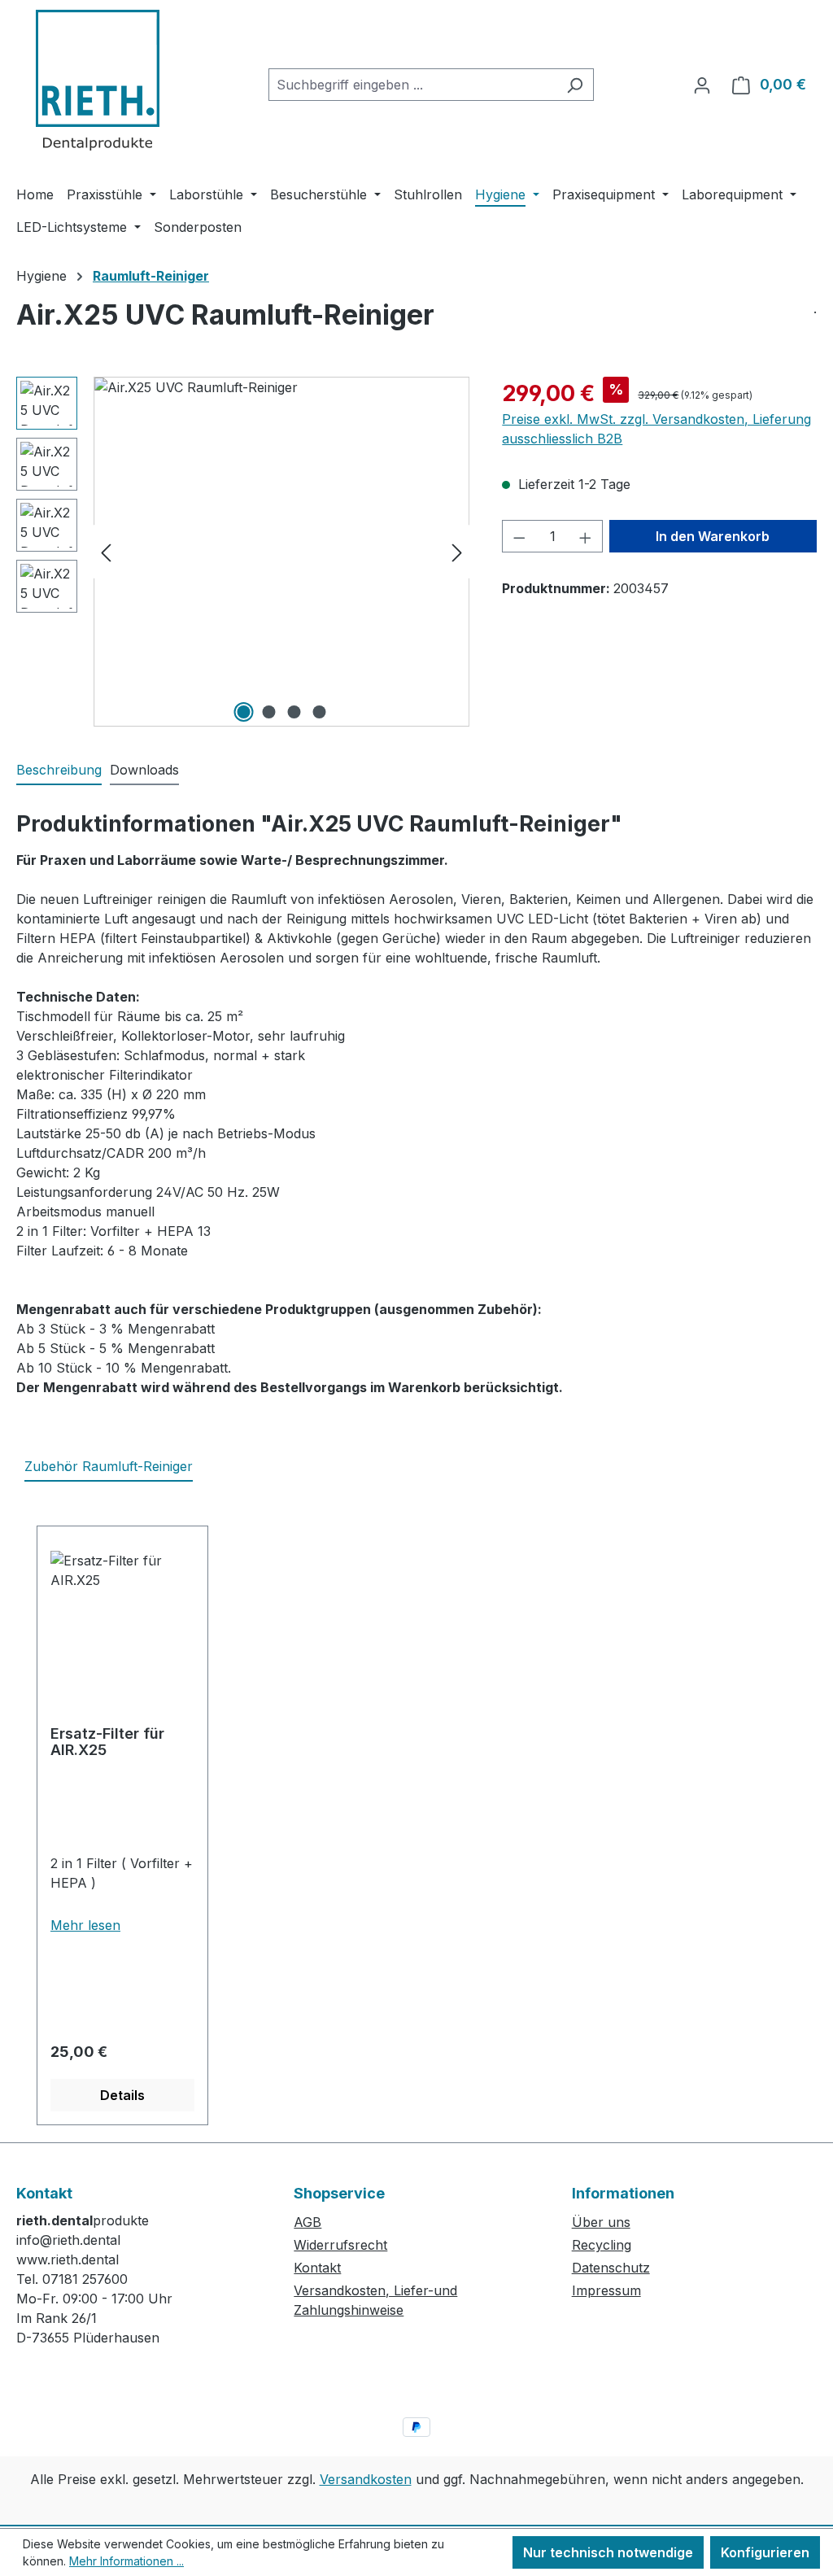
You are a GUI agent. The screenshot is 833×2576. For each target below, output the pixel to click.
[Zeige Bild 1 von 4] (243, 712)
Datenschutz (611, 2268)
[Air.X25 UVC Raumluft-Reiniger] (281, 552)
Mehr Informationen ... (126, 2561)
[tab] (59, 771)
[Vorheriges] (106, 552)
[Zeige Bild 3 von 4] (294, 712)
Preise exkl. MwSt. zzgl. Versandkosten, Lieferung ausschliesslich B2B (656, 429)
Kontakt (317, 2268)
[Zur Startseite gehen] (98, 81)
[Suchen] (575, 85)
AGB (307, 2222)
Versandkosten (366, 2479)
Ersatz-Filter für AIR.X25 (107, 1742)
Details (122, 2095)
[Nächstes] (457, 552)
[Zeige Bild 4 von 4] (319, 712)
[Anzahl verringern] (519, 536)
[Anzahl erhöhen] (586, 536)
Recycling (602, 2245)
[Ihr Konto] (702, 85)
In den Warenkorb (713, 536)
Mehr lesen (85, 1925)
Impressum (606, 2290)
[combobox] (412, 85)
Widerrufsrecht (340, 2245)
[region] (243, 552)
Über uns (601, 2222)
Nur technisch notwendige (608, 2552)
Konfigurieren (765, 2552)
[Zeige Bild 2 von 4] (268, 712)
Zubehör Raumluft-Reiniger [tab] (109, 1466)
